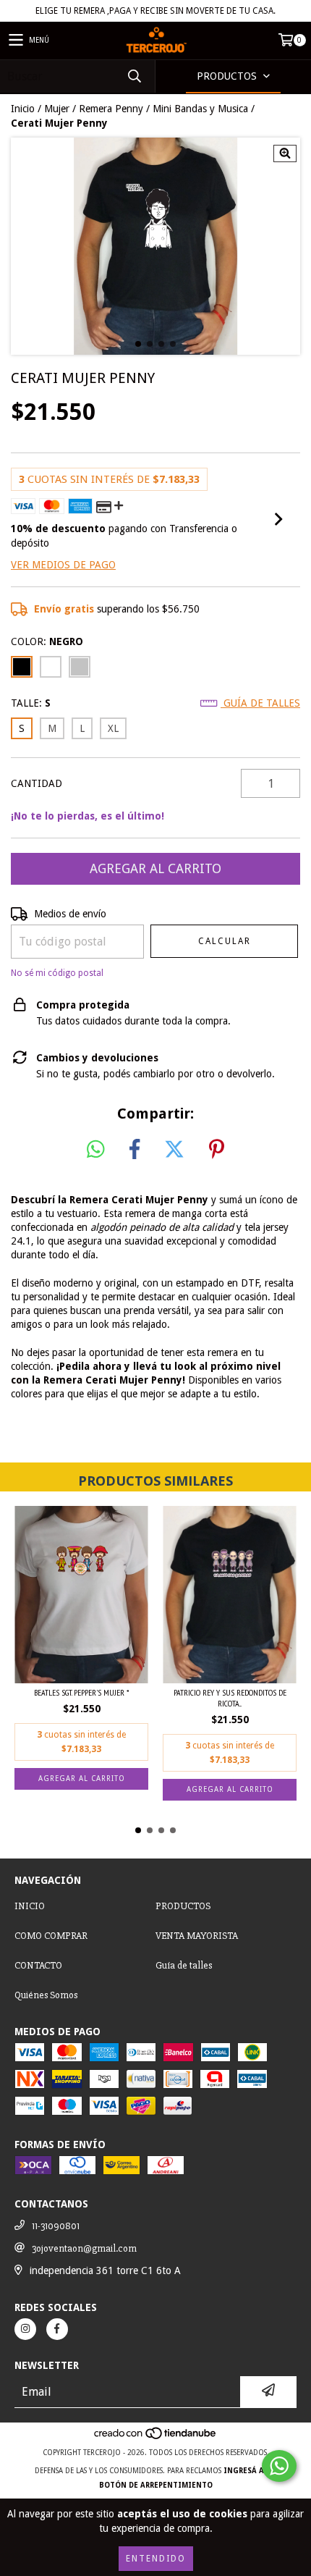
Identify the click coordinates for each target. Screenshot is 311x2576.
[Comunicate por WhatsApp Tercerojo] (279, 2466)
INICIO (30, 1906)
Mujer (57, 109)
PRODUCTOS (183, 1906)
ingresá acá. (250, 2471)
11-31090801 (56, 2226)
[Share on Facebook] (135, 1150)
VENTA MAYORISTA (197, 1936)
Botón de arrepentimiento (156, 2485)
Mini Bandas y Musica (200, 109)
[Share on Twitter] (174, 1150)
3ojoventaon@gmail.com (84, 2248)
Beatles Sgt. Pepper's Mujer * (81, 1692)
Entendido (156, 2559)
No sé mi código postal (57, 973)
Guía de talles (260, 703)
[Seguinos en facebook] (57, 2329)
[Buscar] (134, 76)
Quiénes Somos (46, 1995)
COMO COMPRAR (51, 1936)
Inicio (23, 109)
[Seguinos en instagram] (25, 2329)
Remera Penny (111, 109)
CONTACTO (38, 1965)
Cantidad (37, 783)
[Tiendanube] (156, 2438)
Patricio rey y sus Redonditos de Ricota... (230, 1698)
